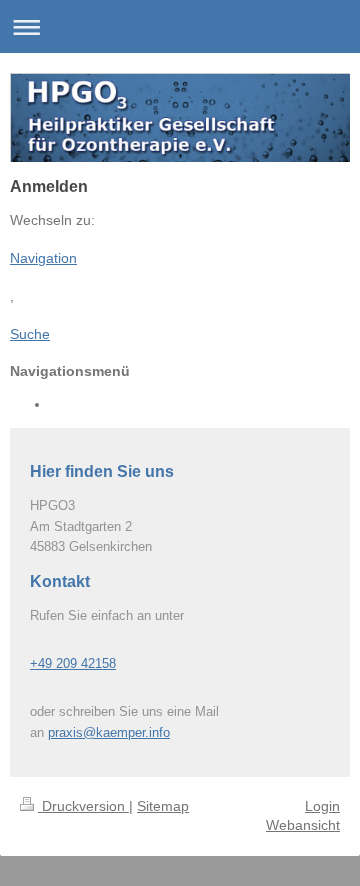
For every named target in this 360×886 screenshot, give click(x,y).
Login (322, 806)
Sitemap (163, 806)
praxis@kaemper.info (109, 732)
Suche (30, 334)
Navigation (43, 258)
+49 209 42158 (73, 663)
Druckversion (83, 806)
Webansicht (303, 825)
